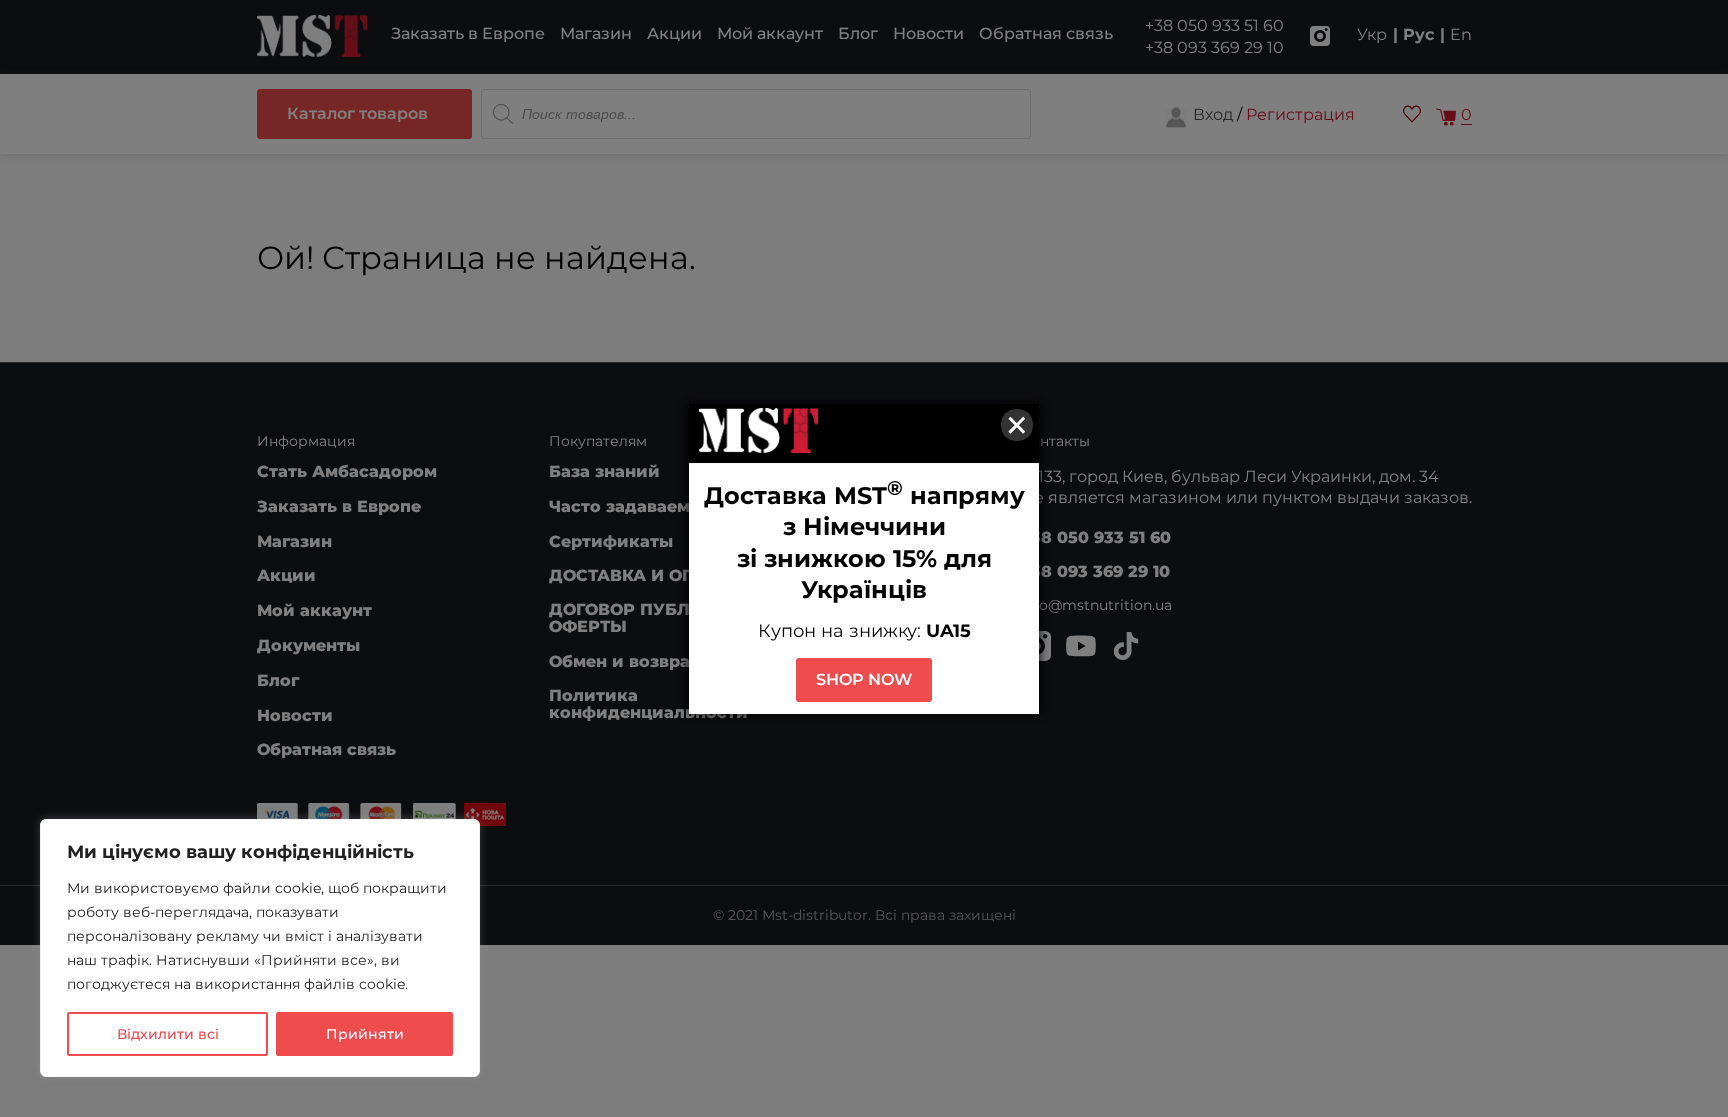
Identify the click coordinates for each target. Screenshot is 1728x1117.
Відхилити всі (168, 1034)
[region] (260, 948)
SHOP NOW (864, 679)
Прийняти (365, 1034)
